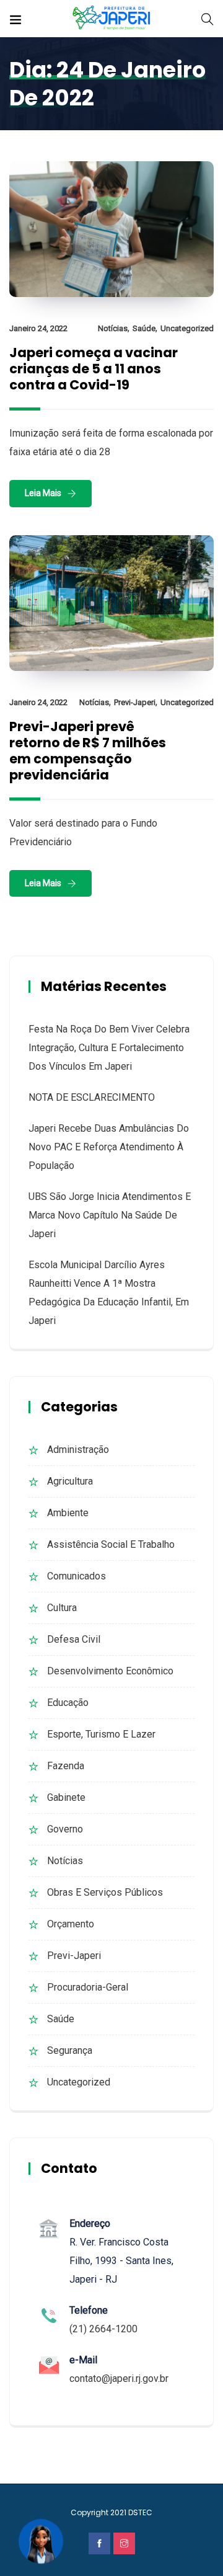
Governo (65, 1829)
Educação (68, 1703)
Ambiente (68, 1513)
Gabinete (66, 1797)
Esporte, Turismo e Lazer (101, 1734)
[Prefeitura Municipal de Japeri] (112, 18)
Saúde (144, 328)
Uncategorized (187, 328)
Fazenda (66, 1766)
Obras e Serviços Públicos (105, 1892)
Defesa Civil (74, 1639)
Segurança (70, 2050)
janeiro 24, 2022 (38, 328)
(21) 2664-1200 (103, 2329)
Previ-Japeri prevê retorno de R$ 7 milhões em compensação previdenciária (88, 751)
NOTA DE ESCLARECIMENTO (92, 1097)
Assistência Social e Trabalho (111, 1544)
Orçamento (71, 1924)
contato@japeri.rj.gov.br (119, 2378)
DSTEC (140, 2512)
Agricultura (70, 1481)
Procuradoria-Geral (88, 1987)
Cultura (62, 1608)
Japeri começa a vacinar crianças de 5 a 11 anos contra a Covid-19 (94, 369)
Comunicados (77, 1576)
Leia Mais (43, 493)
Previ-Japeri (135, 702)
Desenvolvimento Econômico (110, 1671)
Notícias (113, 328)
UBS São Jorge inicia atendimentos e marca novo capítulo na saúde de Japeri (110, 1215)
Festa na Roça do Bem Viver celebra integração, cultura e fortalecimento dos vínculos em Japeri (109, 1048)
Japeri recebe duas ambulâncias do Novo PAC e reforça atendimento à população (109, 1147)
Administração (78, 1450)
